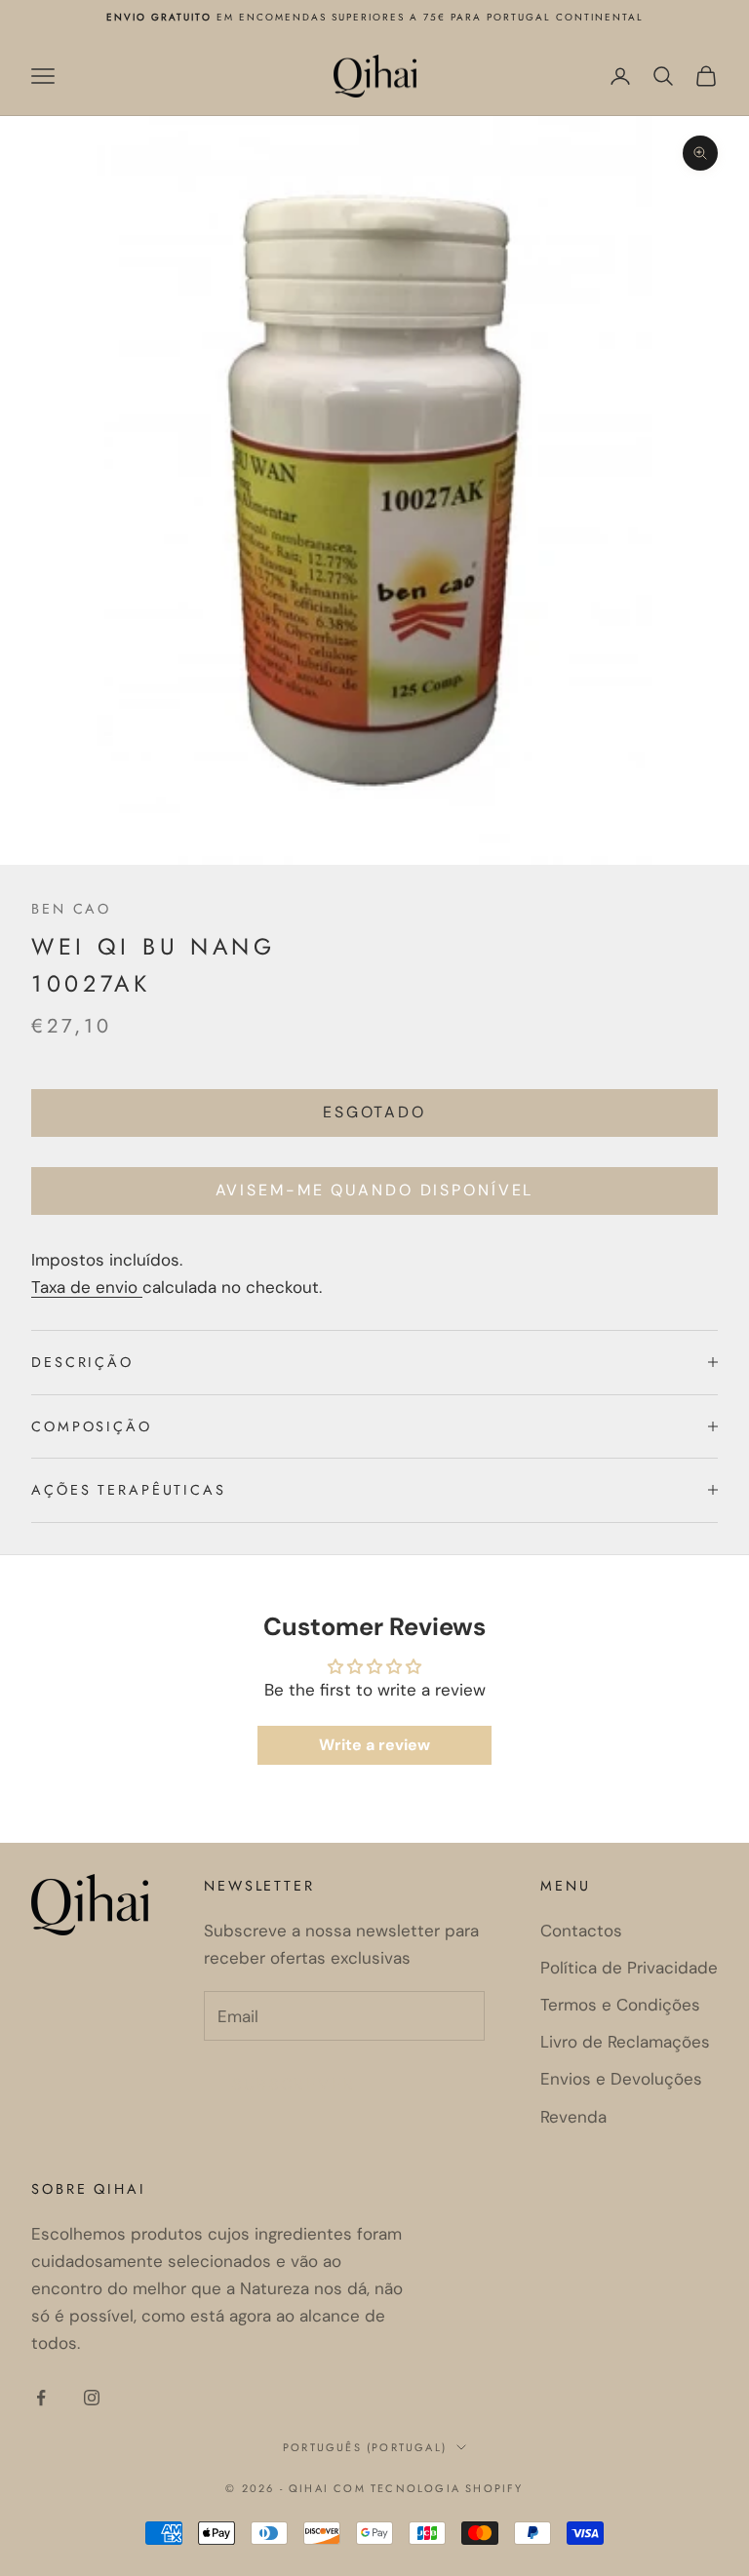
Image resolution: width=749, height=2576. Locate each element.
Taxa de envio (87, 1287)
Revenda (573, 2117)
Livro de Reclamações (625, 2042)
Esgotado (374, 1112)
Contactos (581, 1931)
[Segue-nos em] (41, 2398)
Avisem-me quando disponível (375, 1190)
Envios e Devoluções (621, 2079)
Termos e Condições (620, 2005)
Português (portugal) (365, 2447)
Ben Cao (71, 909)
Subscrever (294, 2084)
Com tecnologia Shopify (428, 2488)
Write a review (374, 1745)
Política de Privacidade (629, 1968)
